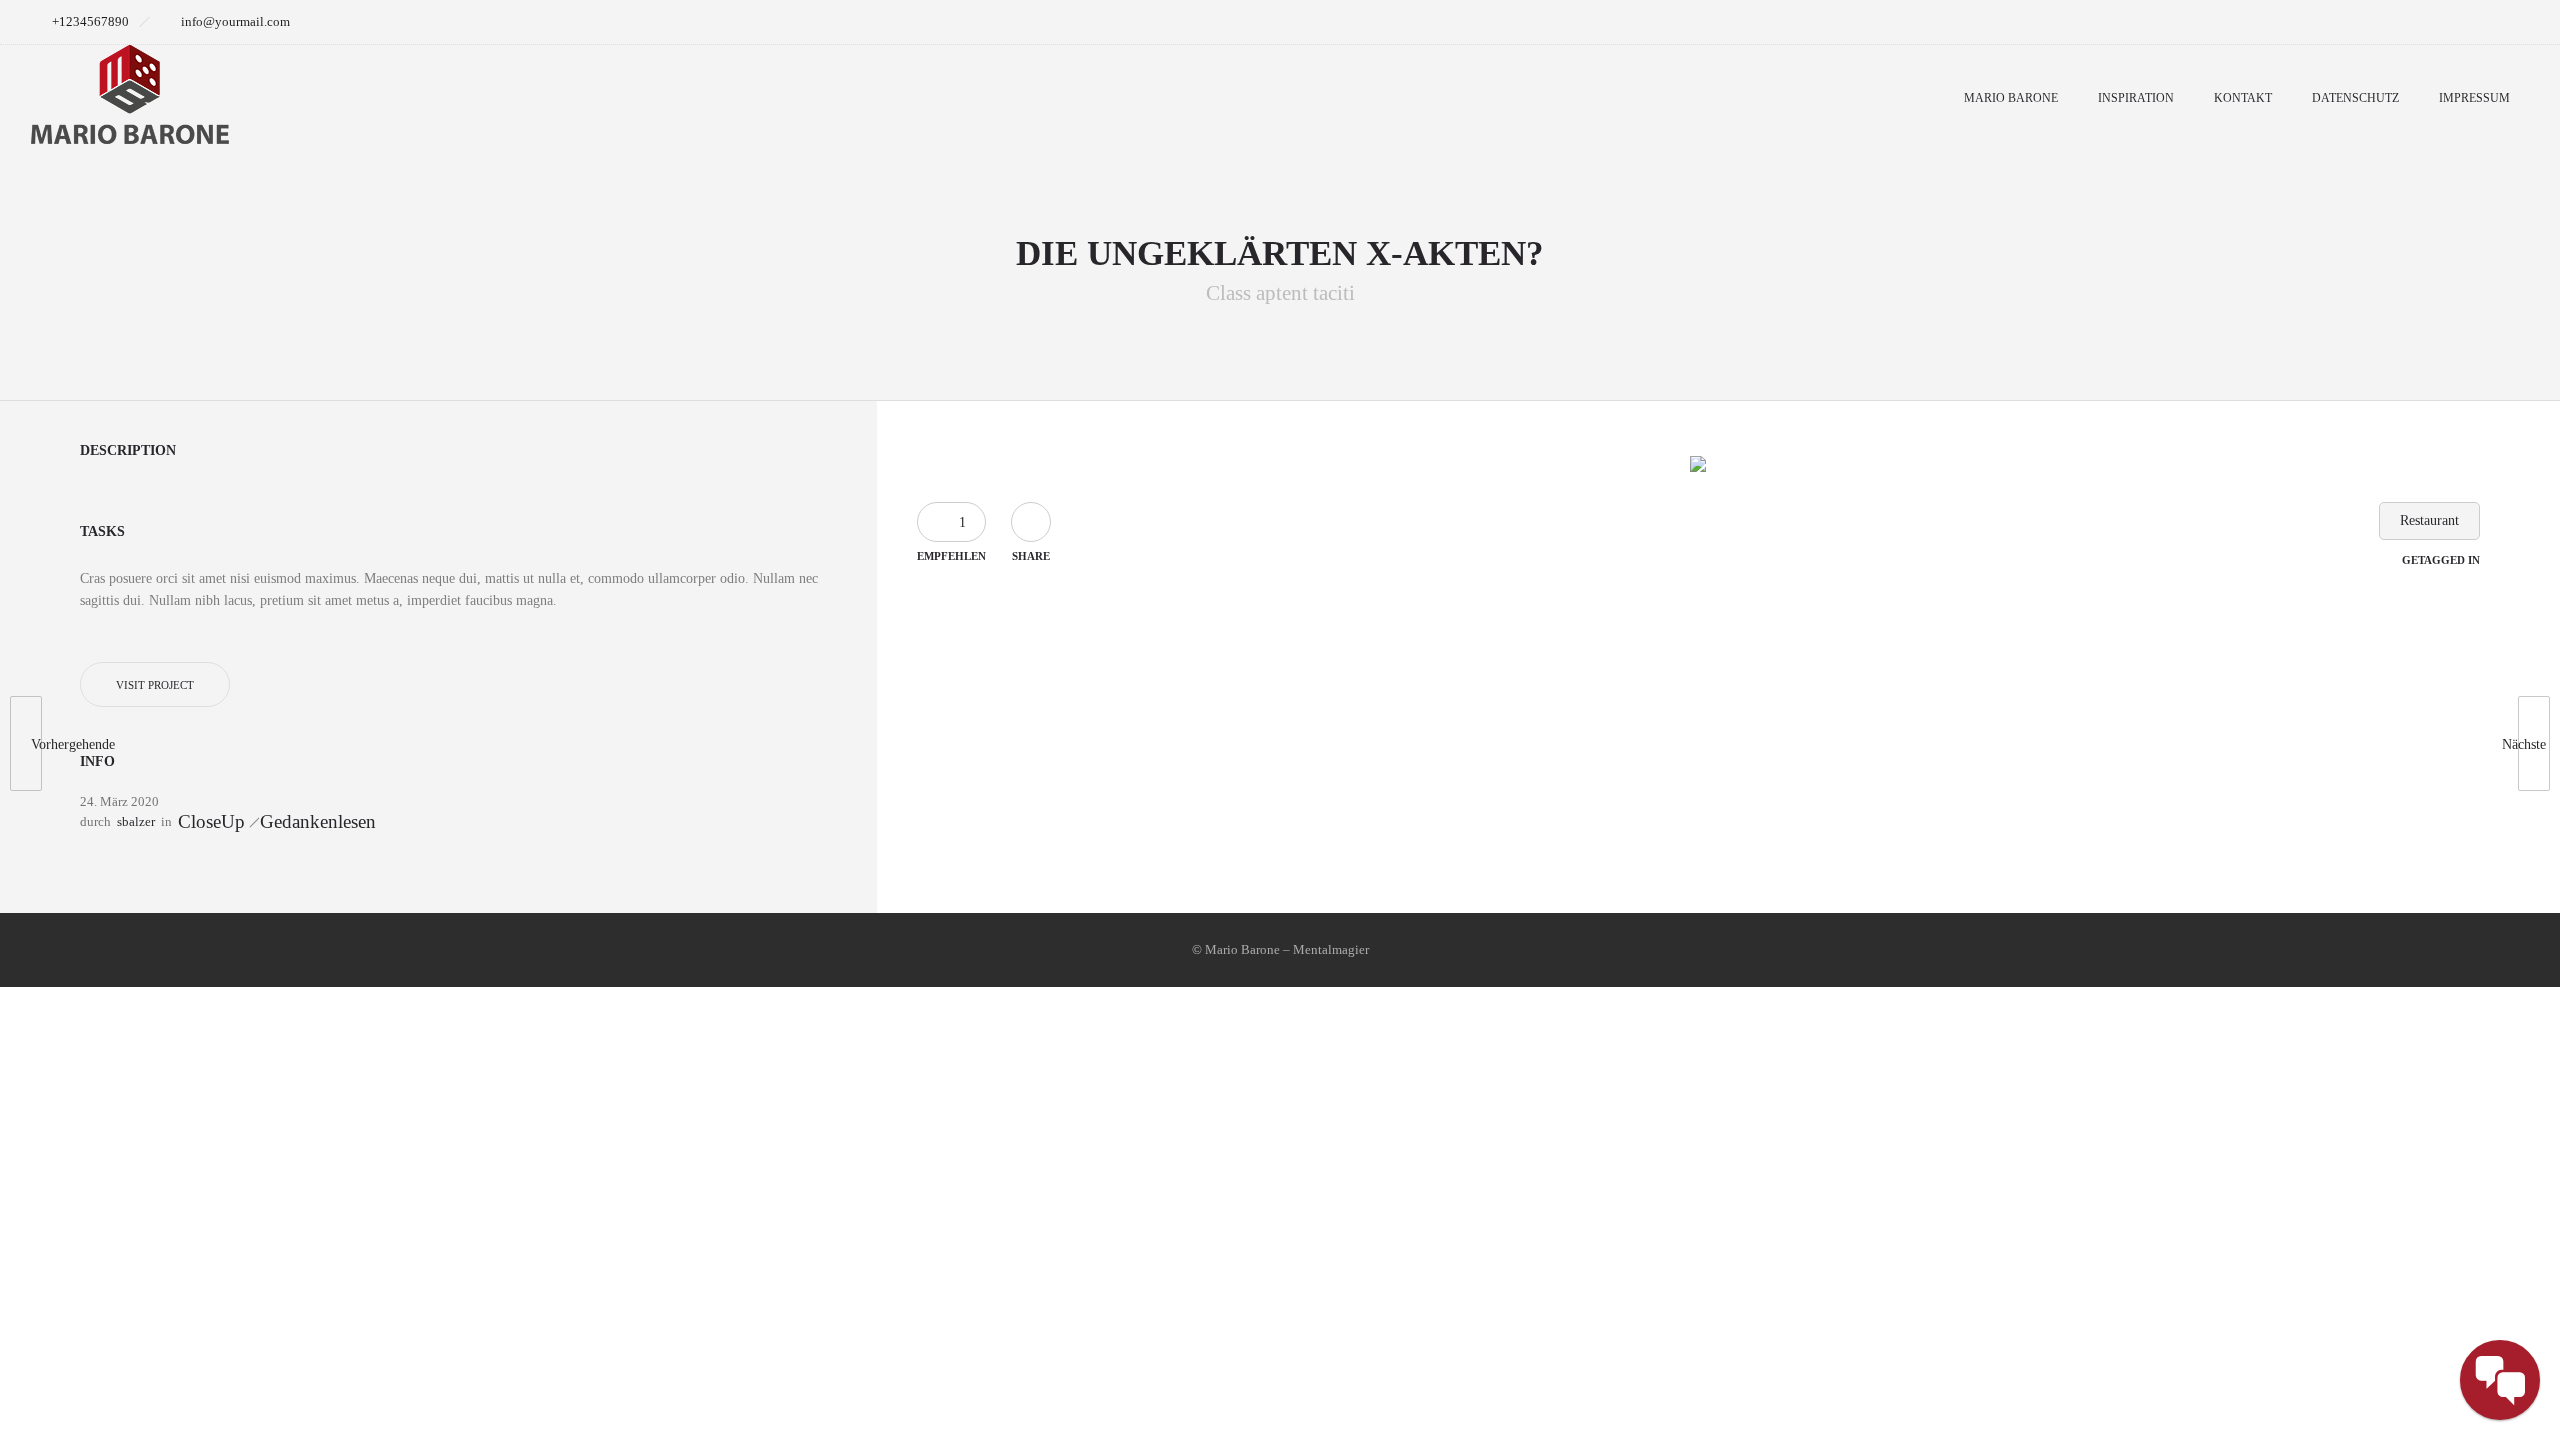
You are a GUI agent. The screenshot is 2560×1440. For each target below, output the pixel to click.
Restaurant (2429, 520)
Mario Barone (2011, 98)
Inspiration (2136, 98)
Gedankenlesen (318, 822)
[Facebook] (2464, 22)
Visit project (155, 685)
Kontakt (2243, 98)
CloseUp (211, 822)
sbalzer (136, 821)
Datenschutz (2355, 98)
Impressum (2474, 98)
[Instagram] (2508, 22)
